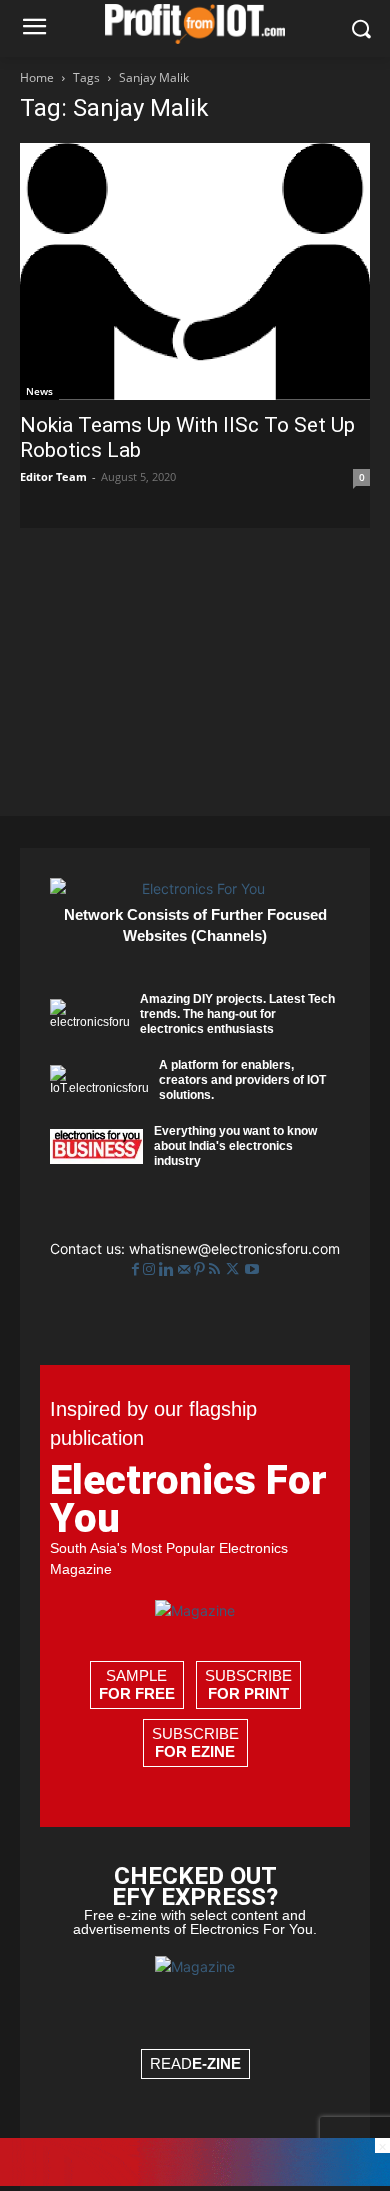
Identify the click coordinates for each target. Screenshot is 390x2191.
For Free (137, 1693)
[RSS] (216, 1269)
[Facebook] (137, 1269)
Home (37, 77)
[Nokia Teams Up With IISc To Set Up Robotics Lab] (195, 271)
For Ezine (195, 1751)
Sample (137, 1684)
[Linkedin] (168, 1269)
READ (195, 2063)
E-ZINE (216, 2063)
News (39, 391)
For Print (248, 1693)
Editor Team (53, 476)
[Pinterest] (201, 1269)
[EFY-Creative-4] (195, 2180)
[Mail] (186, 1269)
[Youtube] (252, 1269)
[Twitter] (234, 1269)
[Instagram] (151, 1269)
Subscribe (248, 1684)
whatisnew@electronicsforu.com (234, 1248)
